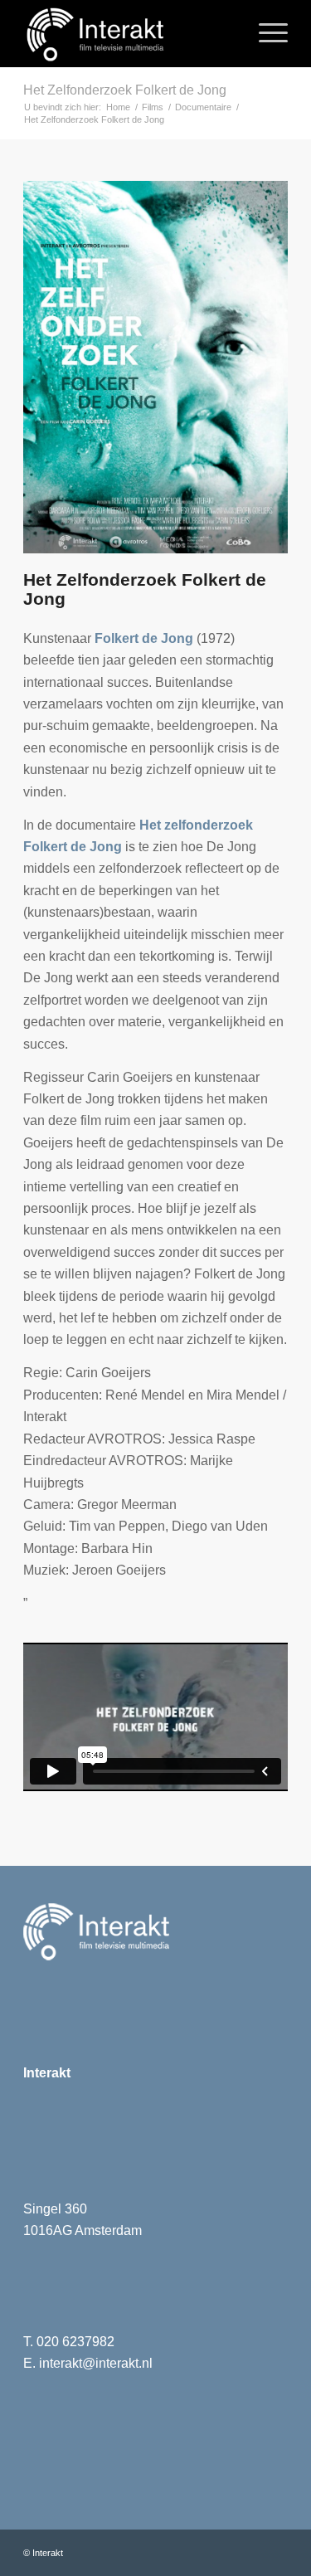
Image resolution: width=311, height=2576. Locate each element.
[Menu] (265, 33)
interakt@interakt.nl (96, 2363)
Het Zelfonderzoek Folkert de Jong (125, 90)
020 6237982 (75, 2342)
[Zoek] (226, 33)
